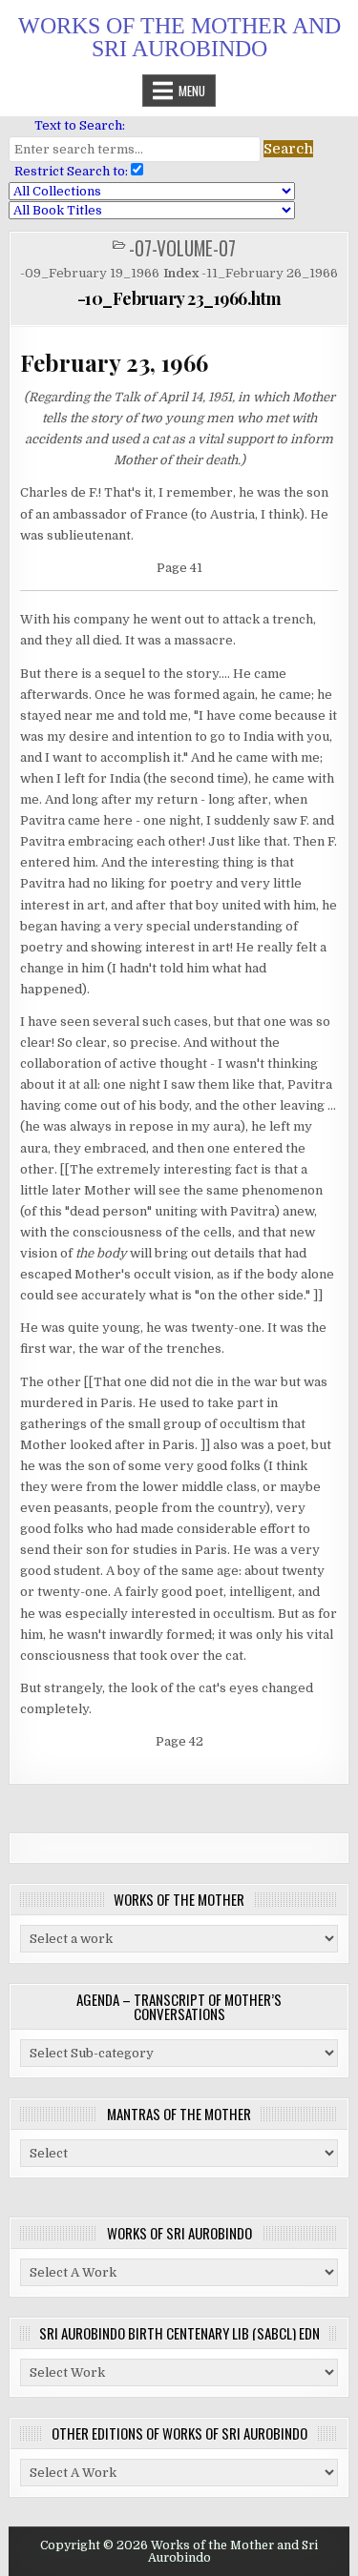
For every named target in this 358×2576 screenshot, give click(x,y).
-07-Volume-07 (182, 248)
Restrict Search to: (68, 171)
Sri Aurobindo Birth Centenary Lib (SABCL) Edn (179, 2333)
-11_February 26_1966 (270, 273)
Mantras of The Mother (179, 2114)
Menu (192, 91)
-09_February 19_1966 (90, 273)
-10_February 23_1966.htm (179, 298)
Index (181, 273)
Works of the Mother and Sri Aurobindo (179, 37)
